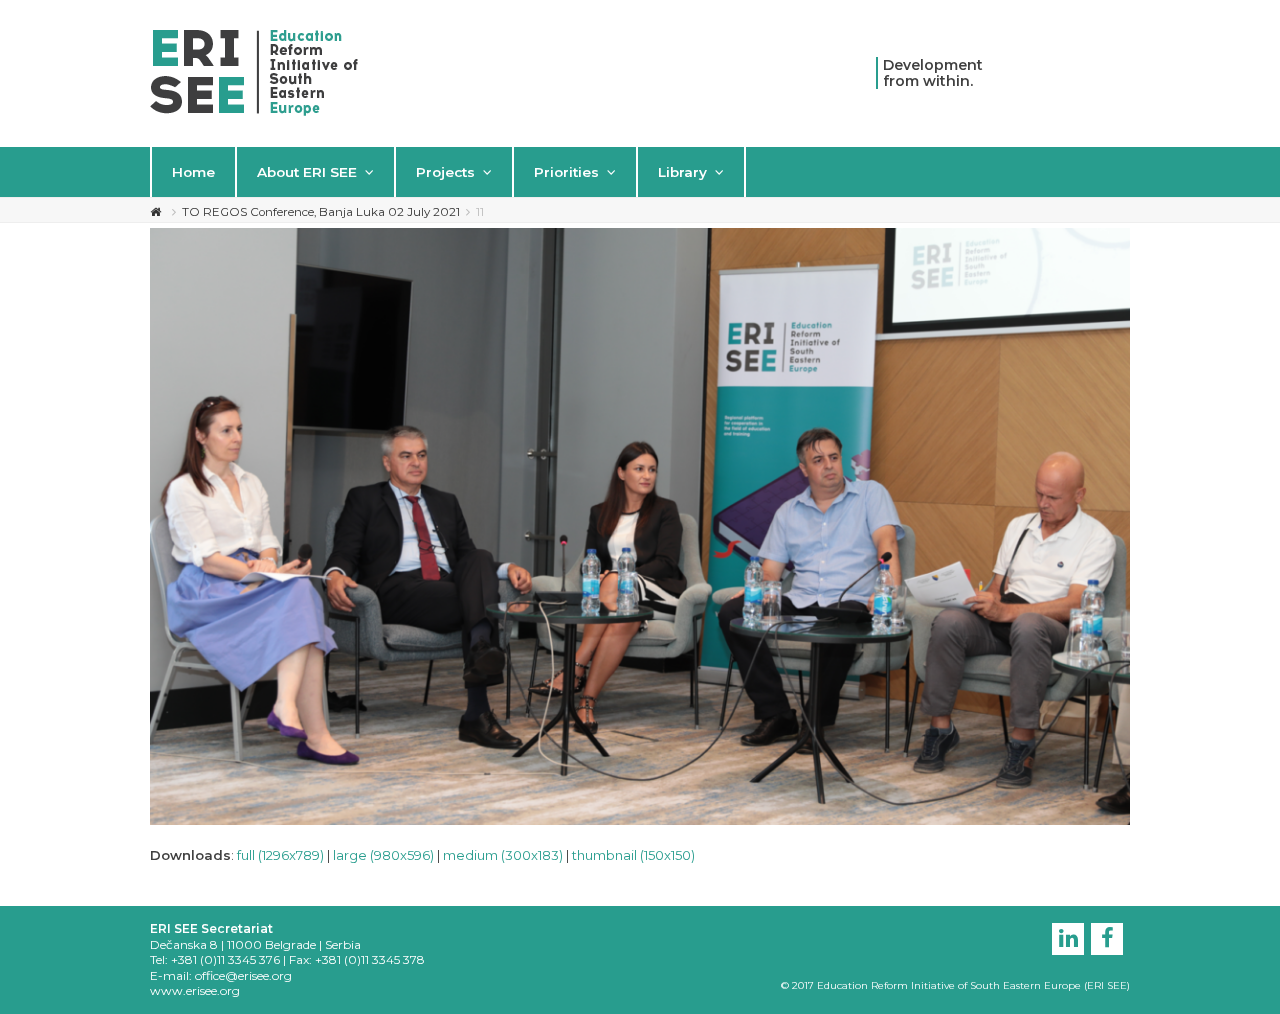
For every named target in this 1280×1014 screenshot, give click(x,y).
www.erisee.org (195, 990)
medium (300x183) (503, 855)
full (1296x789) (280, 855)
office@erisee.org (243, 975)
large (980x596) (383, 855)
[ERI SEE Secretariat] (254, 71)
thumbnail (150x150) (633, 855)
